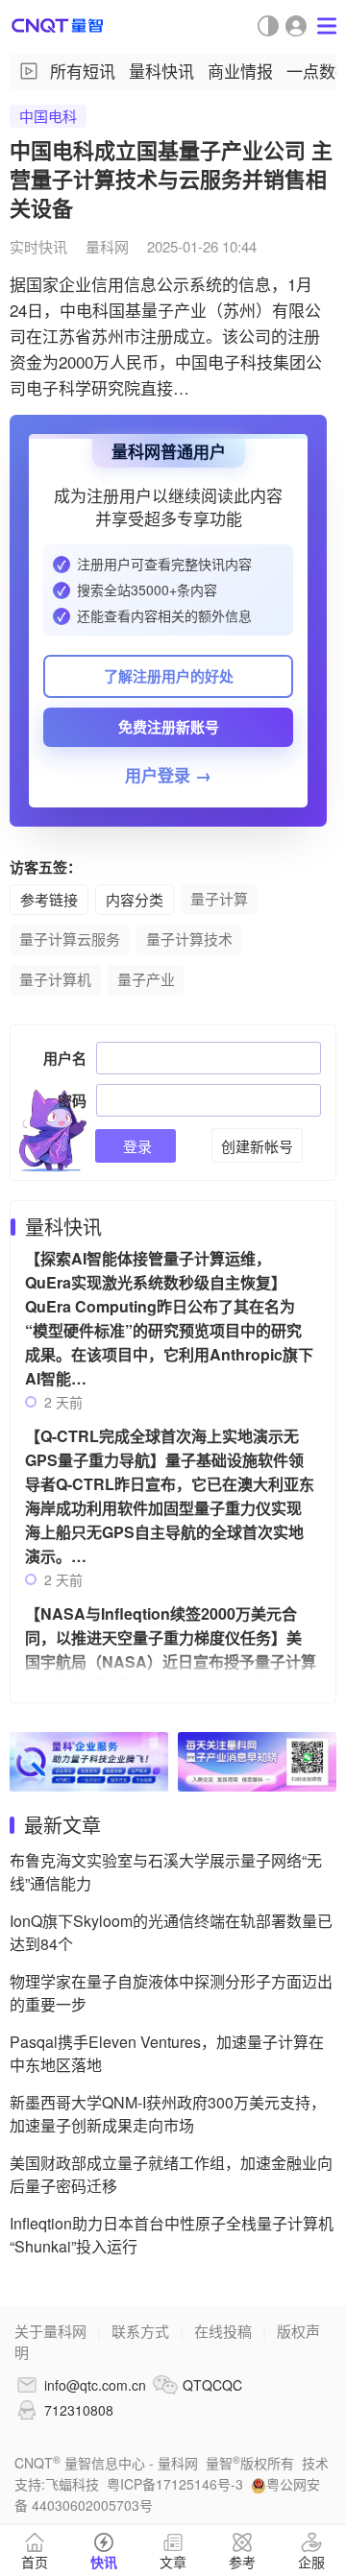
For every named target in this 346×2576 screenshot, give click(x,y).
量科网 (107, 246)
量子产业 (146, 979)
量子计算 (219, 898)
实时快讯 (38, 246)
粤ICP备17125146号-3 (175, 2484)
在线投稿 (223, 2331)
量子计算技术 (189, 939)
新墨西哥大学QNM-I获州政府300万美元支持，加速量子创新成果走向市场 (168, 2114)
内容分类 (135, 899)
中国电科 (48, 116)
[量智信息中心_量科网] (58, 25)
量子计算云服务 (70, 939)
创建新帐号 (257, 1146)
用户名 (65, 1058)
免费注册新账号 (169, 727)
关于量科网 (50, 2331)
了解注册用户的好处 (169, 676)
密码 (72, 1100)
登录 (136, 1146)
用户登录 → (168, 775)
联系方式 (140, 2331)
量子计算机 (55, 979)
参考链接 (49, 899)
